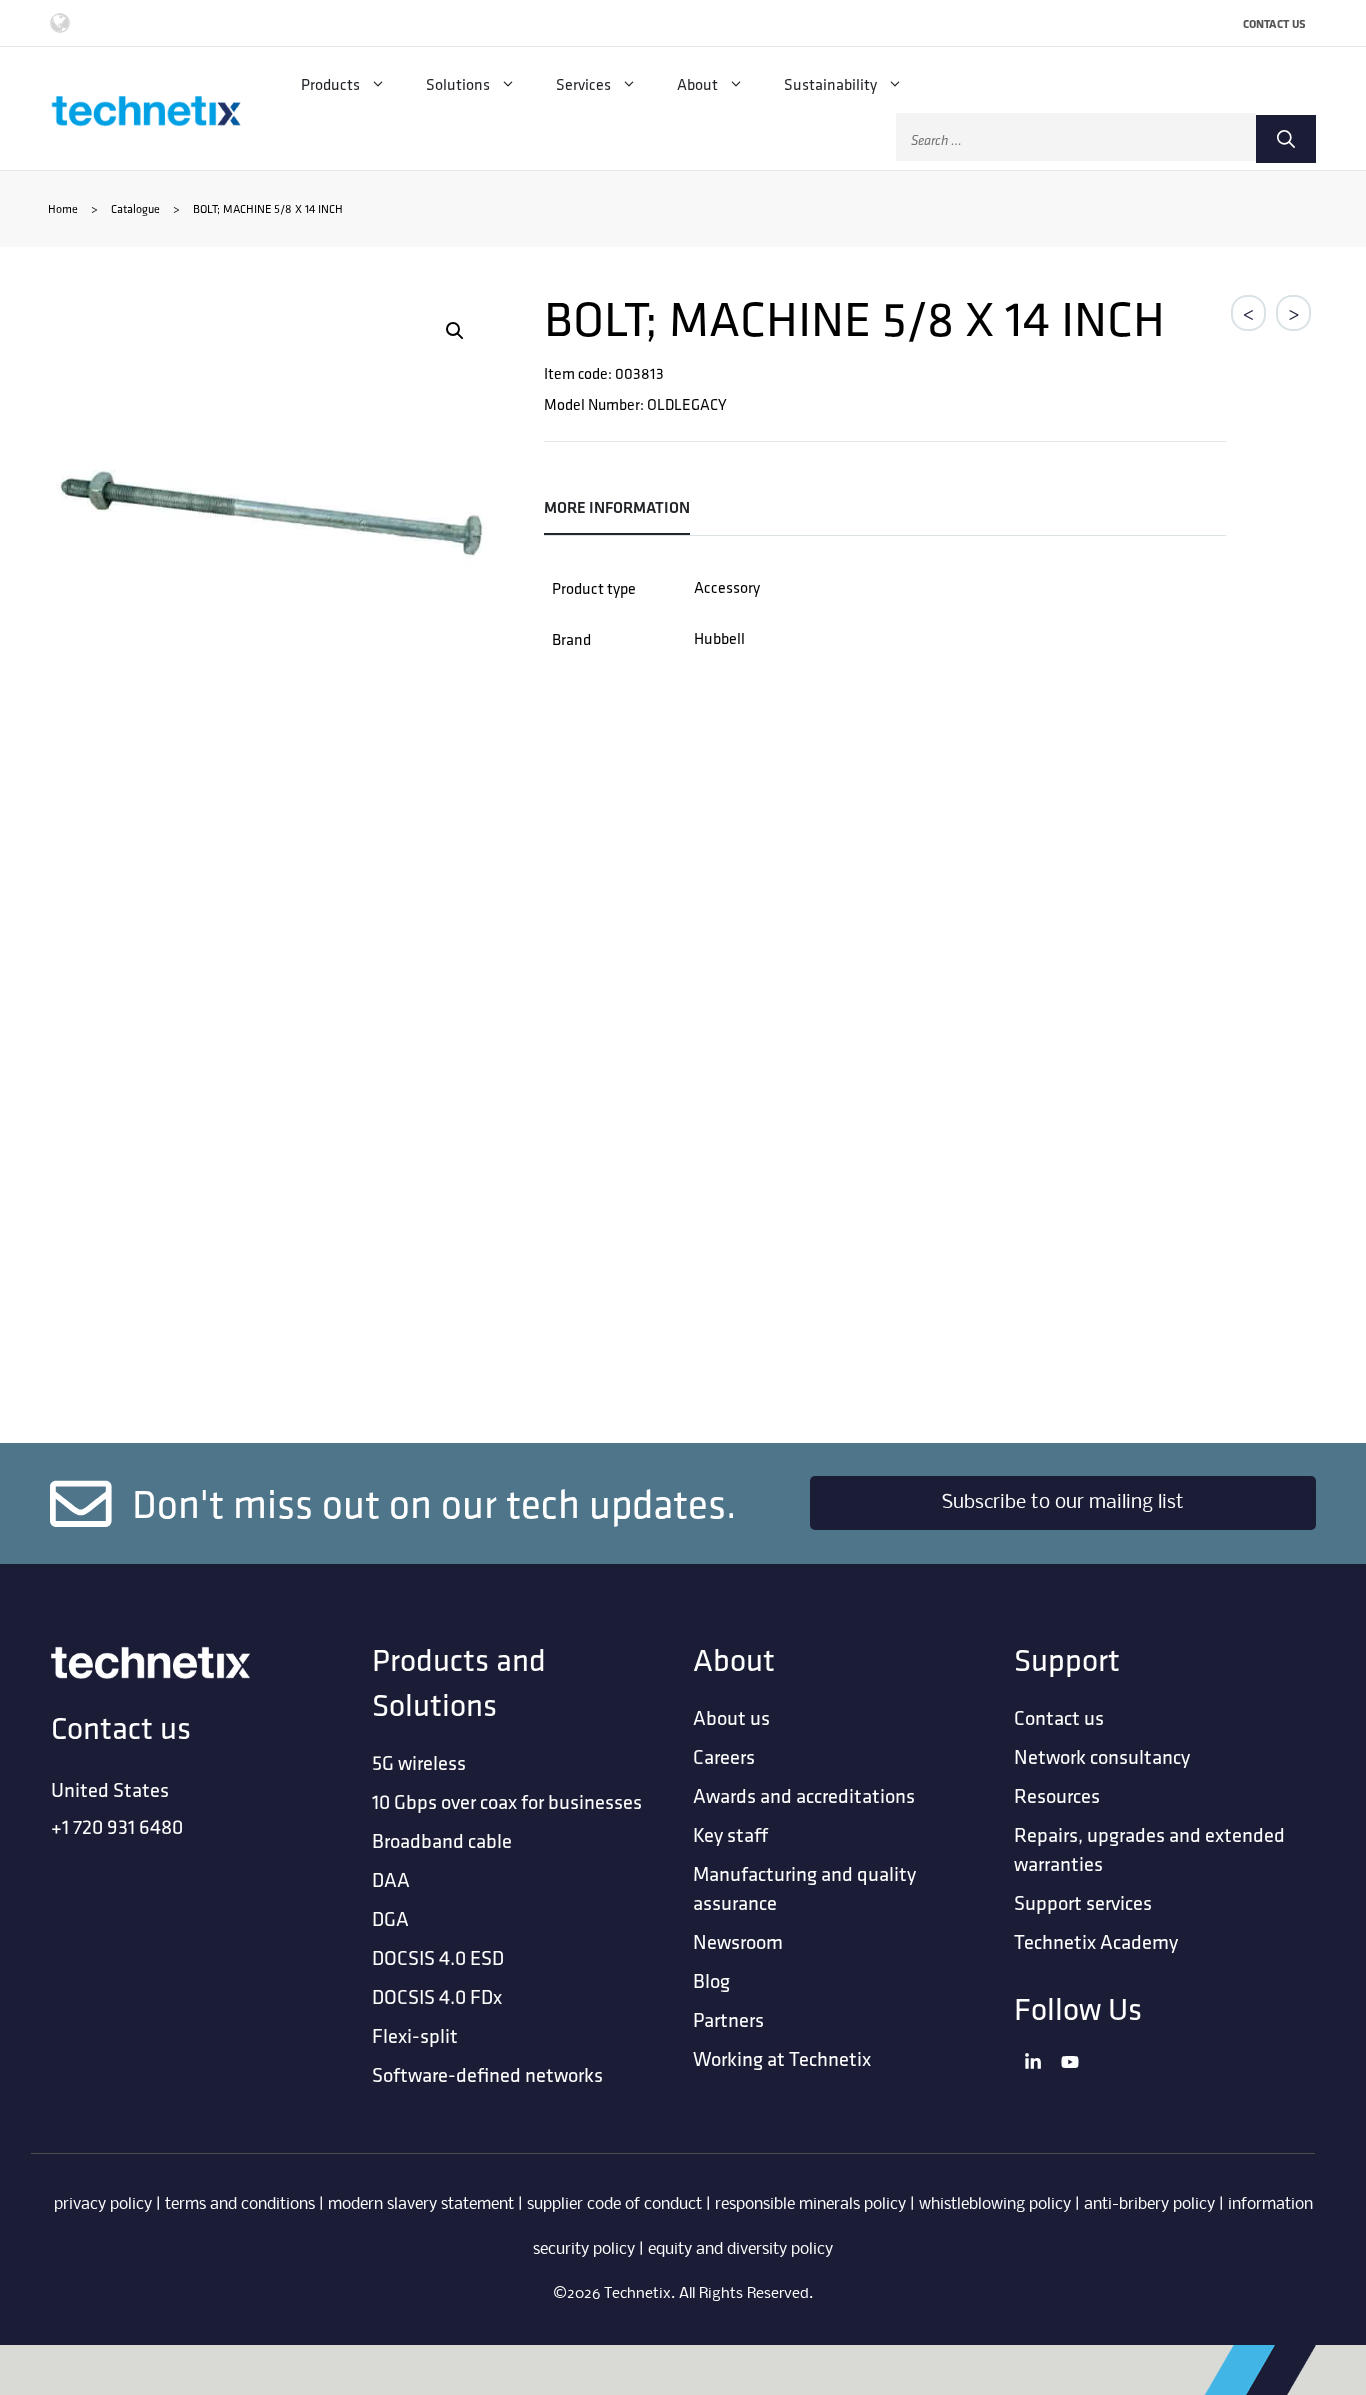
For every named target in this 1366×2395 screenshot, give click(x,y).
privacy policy (103, 2204)
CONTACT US (1274, 23)
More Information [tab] (617, 507)
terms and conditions (240, 2204)
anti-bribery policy (1149, 2204)
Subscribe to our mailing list (1063, 1503)
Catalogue (135, 208)
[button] (455, 331)
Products (330, 84)
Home (63, 208)
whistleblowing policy (995, 2204)
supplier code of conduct (614, 2204)
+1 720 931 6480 (117, 1826)
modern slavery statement (421, 2204)
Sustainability (830, 84)
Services (583, 84)
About (697, 84)
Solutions (458, 84)
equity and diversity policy (740, 2249)
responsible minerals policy (810, 2204)
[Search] (1286, 139)
